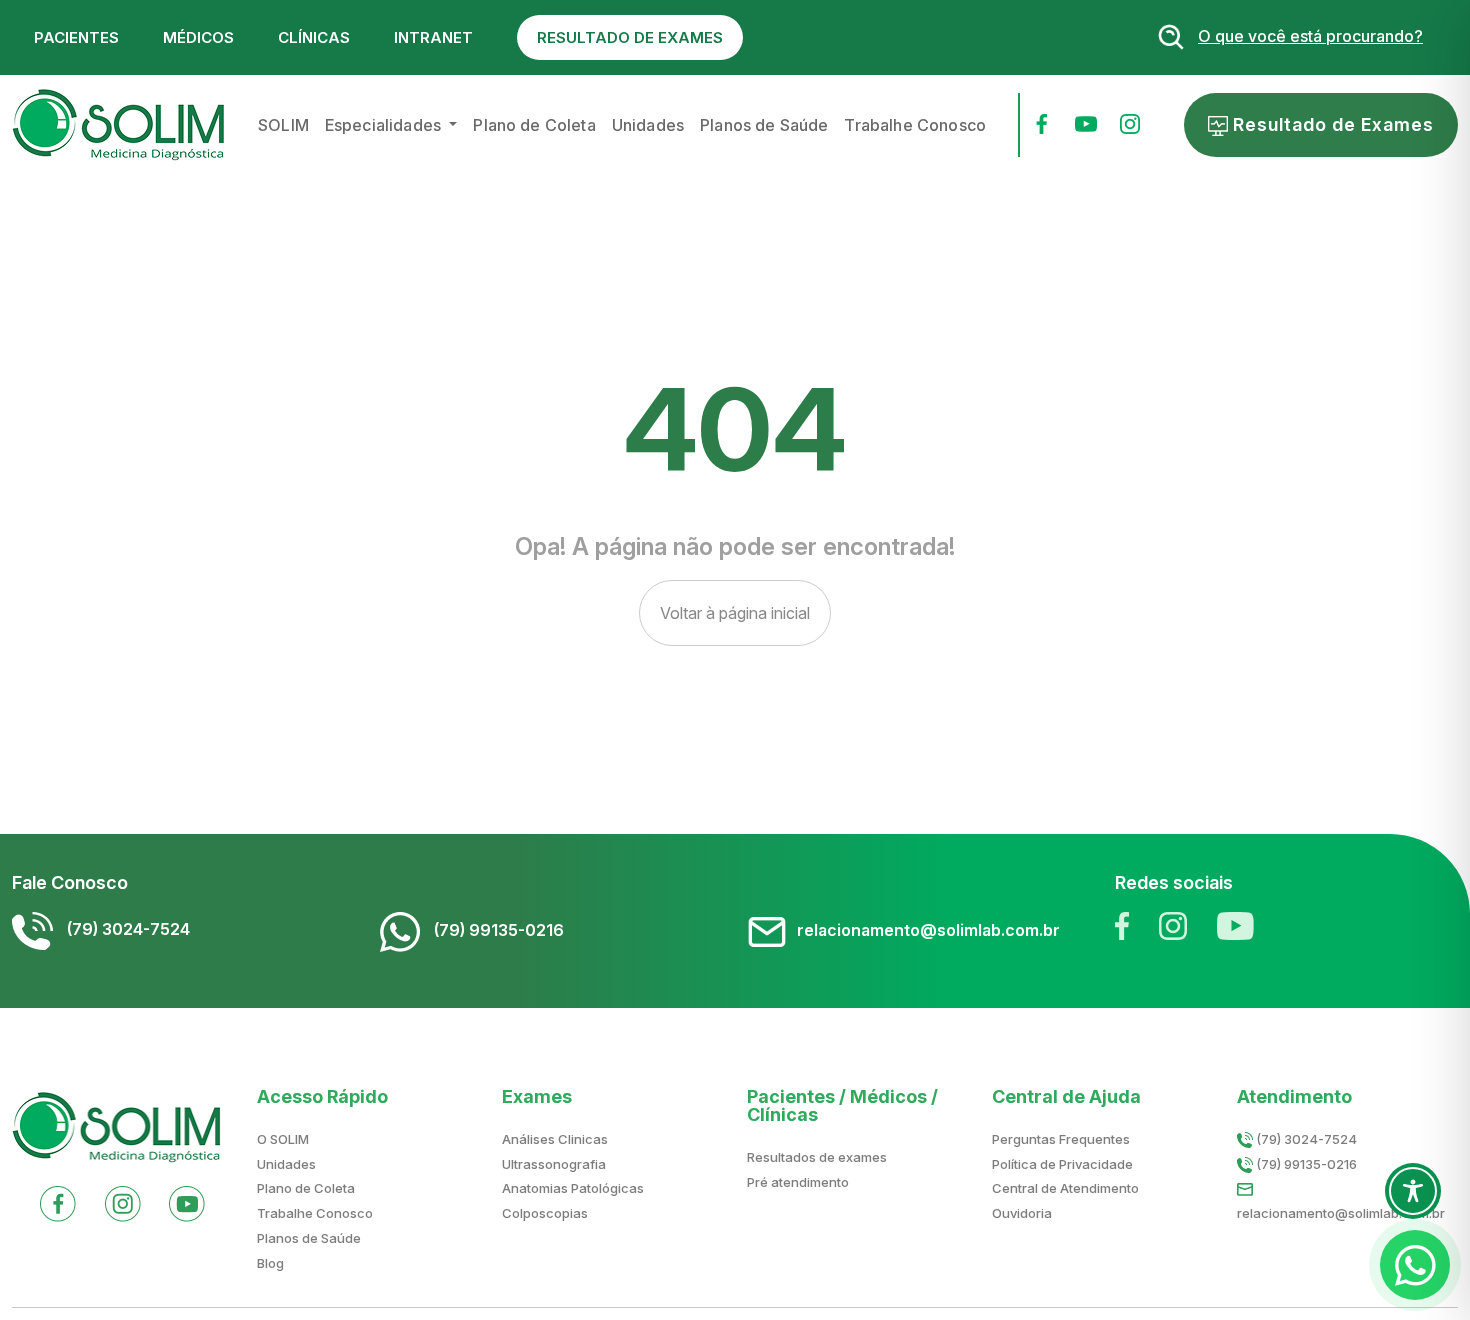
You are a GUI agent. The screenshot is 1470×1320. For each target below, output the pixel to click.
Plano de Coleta (534, 125)
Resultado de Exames (1331, 124)
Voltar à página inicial (735, 613)
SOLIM (283, 125)
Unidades (648, 125)
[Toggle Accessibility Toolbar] (1413, 1191)
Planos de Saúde (764, 125)
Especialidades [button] (385, 125)
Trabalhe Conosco (915, 125)
